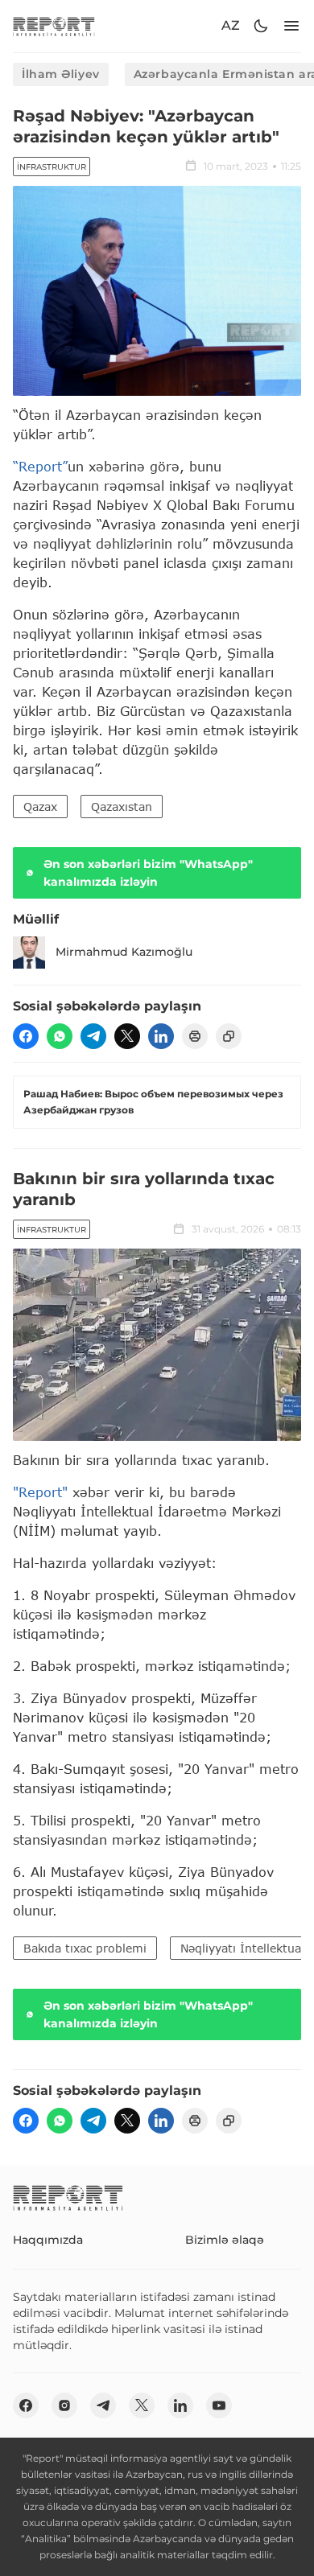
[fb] (26, 1036)
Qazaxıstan (122, 807)
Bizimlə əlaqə (225, 2240)
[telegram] (93, 1036)
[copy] (229, 1036)
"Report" (40, 1492)
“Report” (40, 466)
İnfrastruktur (52, 167)
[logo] (54, 26)
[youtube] (219, 2405)
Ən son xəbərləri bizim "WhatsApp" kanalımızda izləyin (148, 873)
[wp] (60, 1036)
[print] (195, 1036)
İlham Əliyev (61, 74)
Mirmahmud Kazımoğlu (124, 952)
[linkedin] (161, 1036)
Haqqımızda (48, 2240)
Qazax (40, 807)
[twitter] (127, 1036)
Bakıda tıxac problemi (85, 1948)
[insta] (64, 2405)
